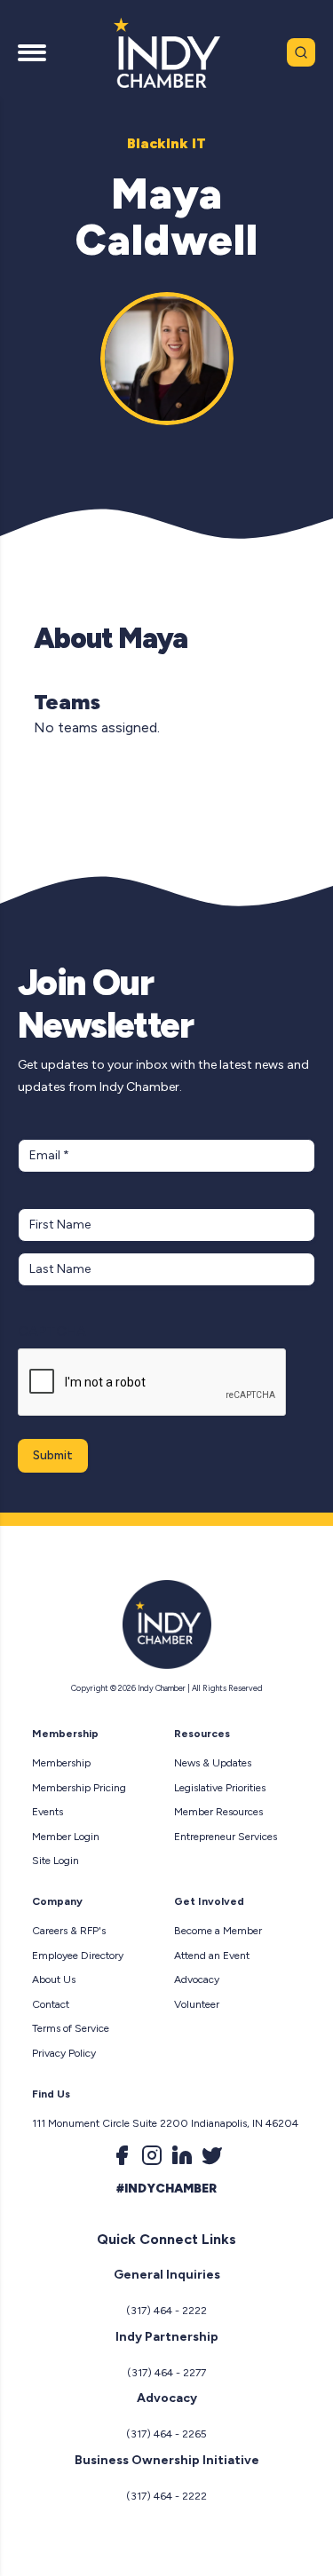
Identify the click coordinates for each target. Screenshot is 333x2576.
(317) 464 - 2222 (166, 2311)
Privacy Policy (64, 2053)
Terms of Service (71, 2028)
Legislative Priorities (220, 1788)
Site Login (55, 1861)
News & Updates (213, 1763)
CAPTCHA (52, 1331)
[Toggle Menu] (32, 52)
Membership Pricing (79, 1788)
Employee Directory (78, 1956)
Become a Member (218, 1931)
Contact (51, 2004)
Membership (61, 1763)
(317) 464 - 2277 (166, 2373)
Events (48, 1812)
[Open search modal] (301, 52)
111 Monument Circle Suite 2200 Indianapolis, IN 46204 (165, 2123)
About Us (54, 1979)
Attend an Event (212, 1956)
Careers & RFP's (69, 1931)
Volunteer (197, 2004)
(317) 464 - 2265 (166, 2434)
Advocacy (197, 1979)
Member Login (66, 1837)
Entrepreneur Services (226, 1837)
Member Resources (218, 1812)
